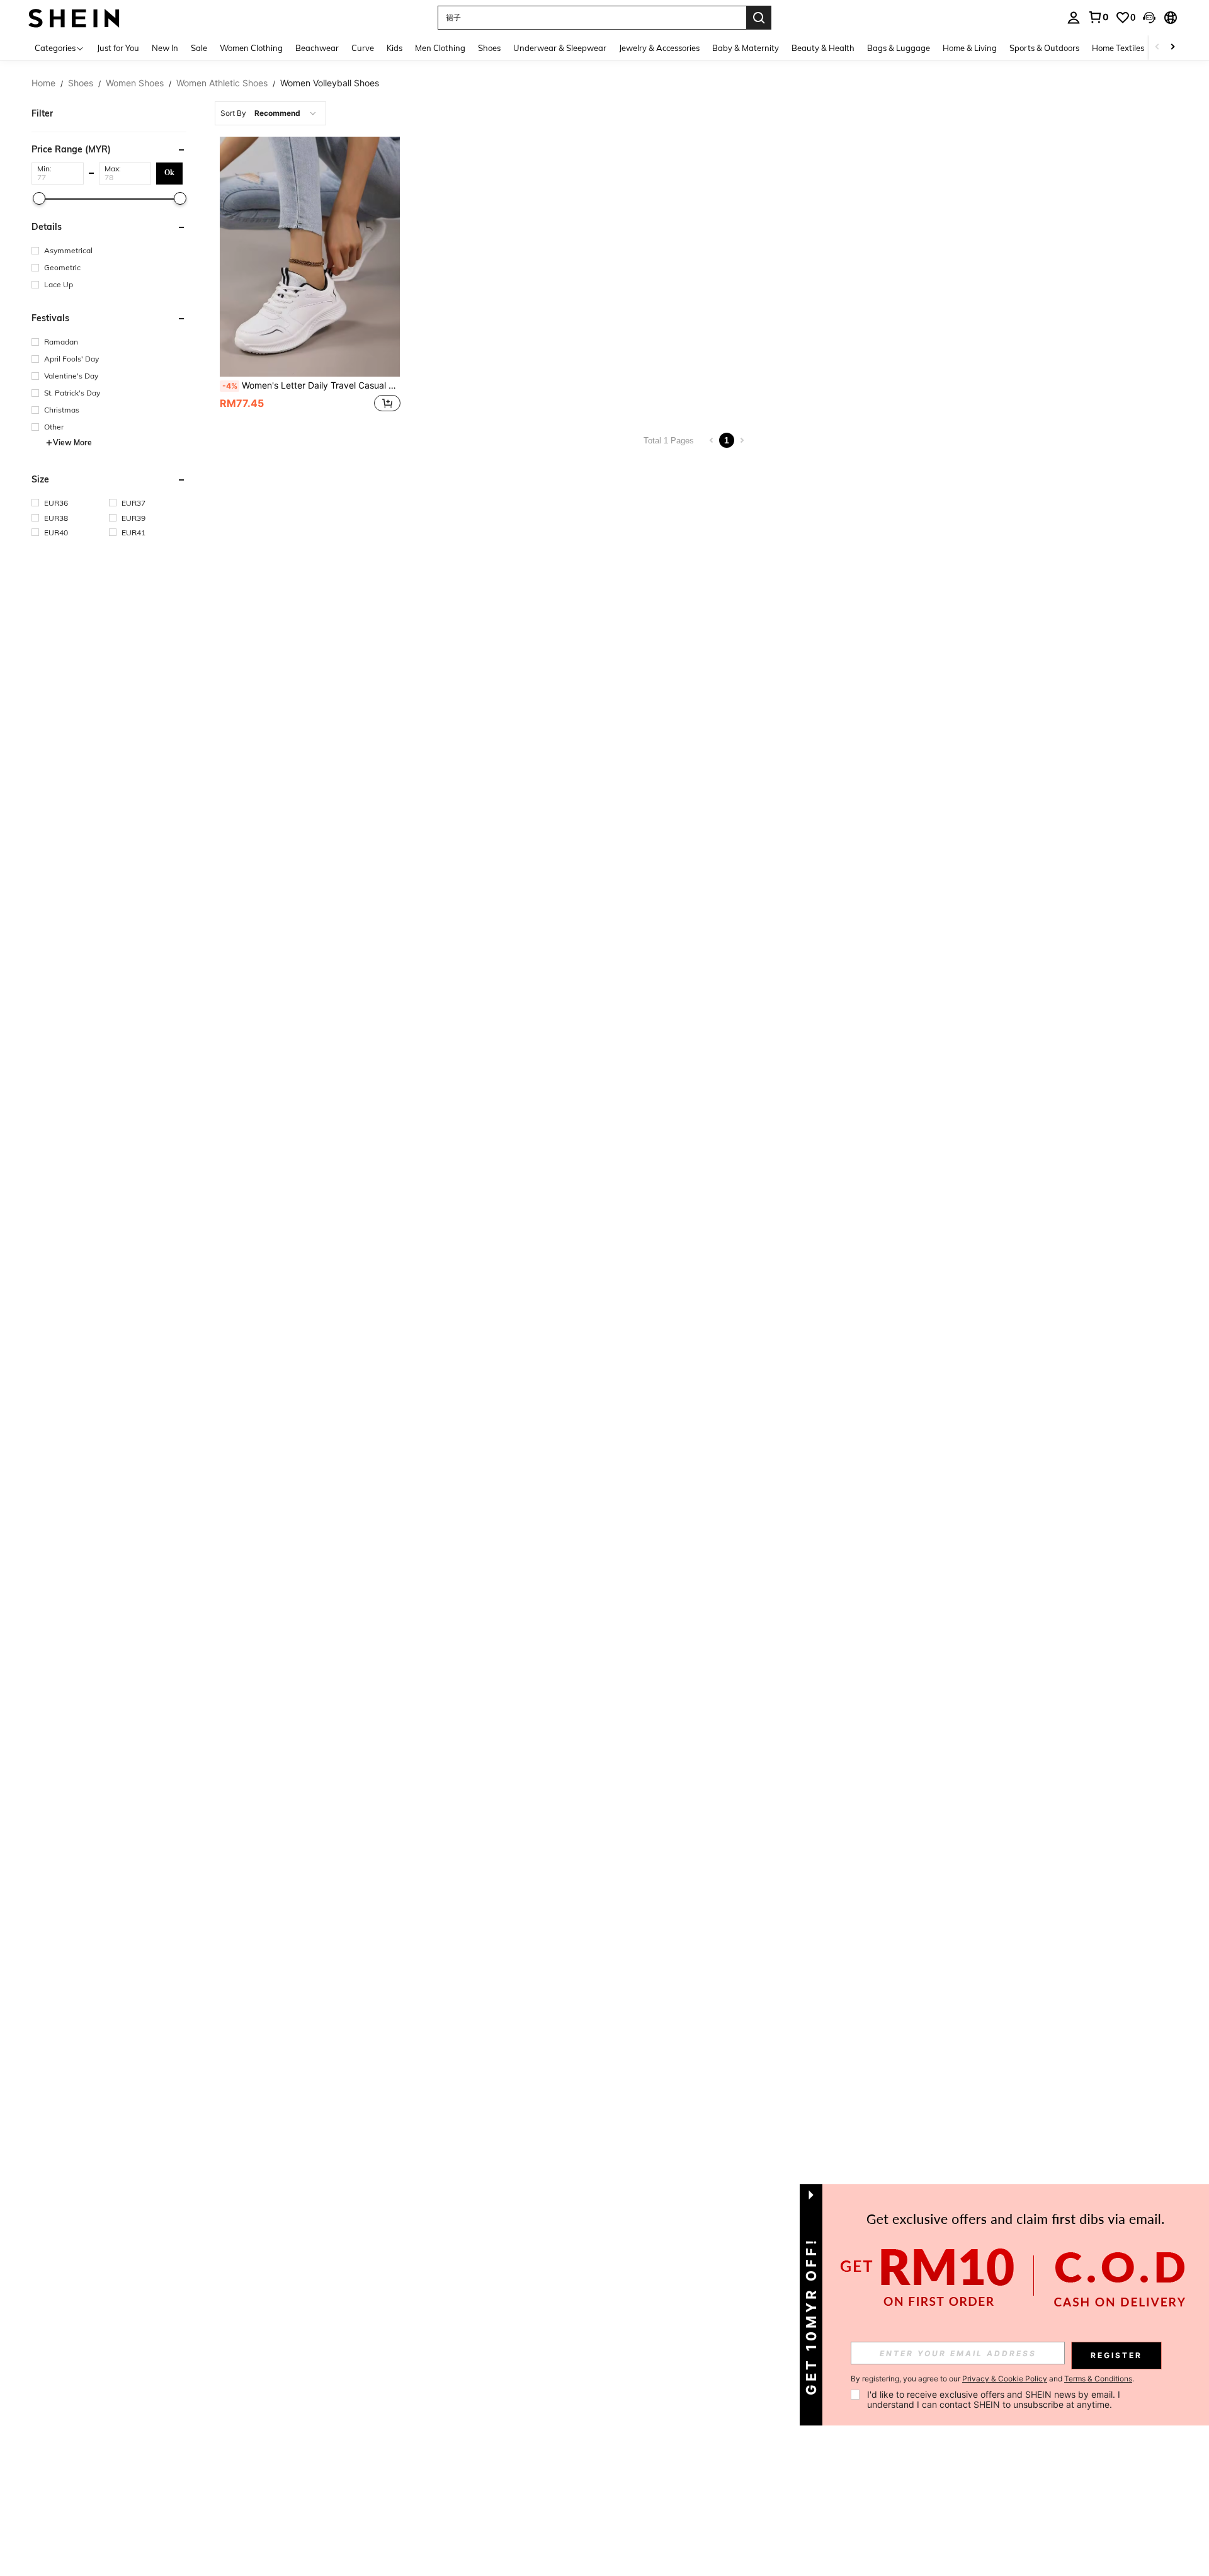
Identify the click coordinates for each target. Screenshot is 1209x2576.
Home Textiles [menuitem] (1118, 48)
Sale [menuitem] (199, 48)
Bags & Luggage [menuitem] (899, 48)
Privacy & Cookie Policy (1005, 2379)
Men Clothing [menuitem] (440, 48)
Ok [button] (169, 173)
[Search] (759, 18)
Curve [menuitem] (363, 48)
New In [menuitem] (165, 48)
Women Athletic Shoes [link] (222, 83)
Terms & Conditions (1098, 2379)
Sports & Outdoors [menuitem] (1044, 48)
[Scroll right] (1172, 48)
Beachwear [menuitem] (317, 48)
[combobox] (270, 113)
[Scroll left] (1157, 48)
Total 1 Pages (669, 441)
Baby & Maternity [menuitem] (746, 48)
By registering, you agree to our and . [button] (992, 2379)
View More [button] (72, 442)
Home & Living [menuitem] (970, 48)
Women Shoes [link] (135, 83)
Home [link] (43, 83)
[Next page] (742, 440)
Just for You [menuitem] (118, 48)
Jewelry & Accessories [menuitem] (659, 48)
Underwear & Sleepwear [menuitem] (560, 48)
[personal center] (1074, 18)
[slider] (39, 198)
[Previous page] (712, 440)
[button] (1149, 18)
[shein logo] (74, 17)
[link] (1098, 17)
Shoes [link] (81, 83)
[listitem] (310, 276)
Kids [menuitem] (394, 48)
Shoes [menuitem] (489, 48)
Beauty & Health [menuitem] (823, 48)
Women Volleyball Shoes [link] (330, 83)
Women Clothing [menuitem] (251, 48)
